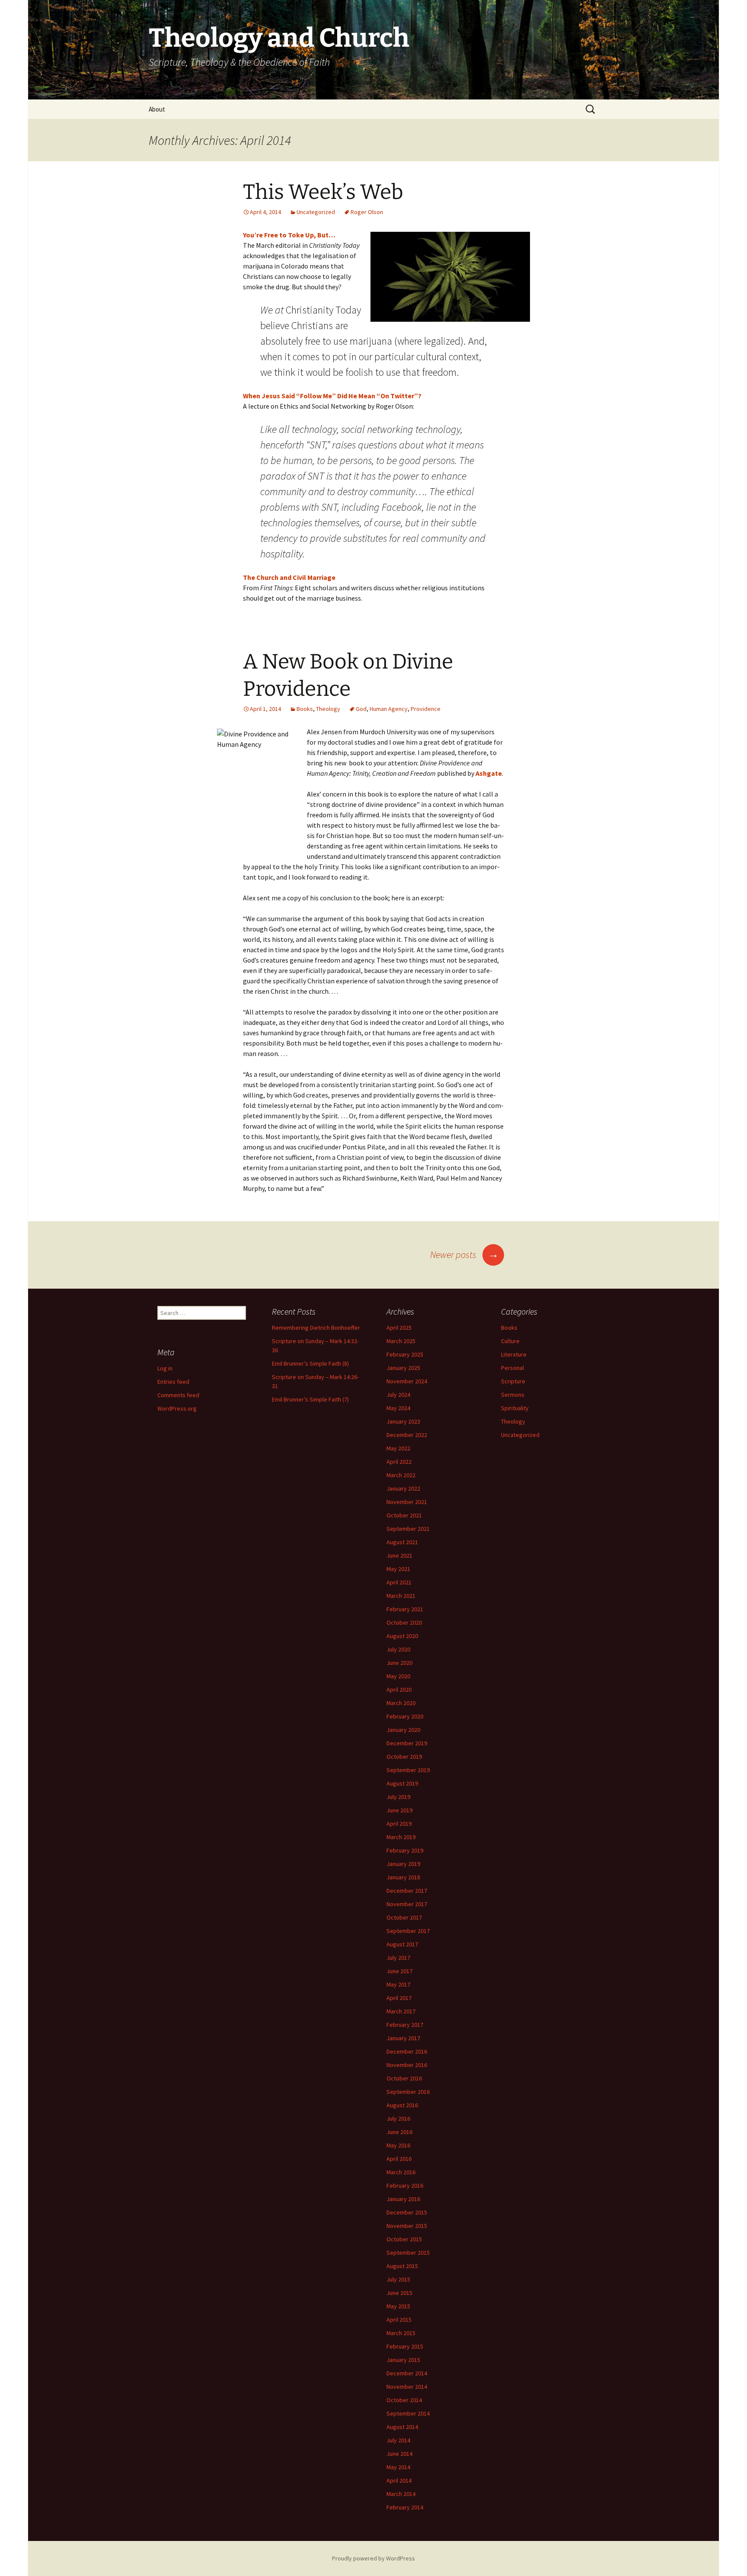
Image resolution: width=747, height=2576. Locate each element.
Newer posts (464, 1254)
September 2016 (408, 2092)
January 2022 (403, 1488)
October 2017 (404, 1917)
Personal (512, 1368)
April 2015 (399, 2320)
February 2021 (405, 1609)
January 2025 (403, 1368)
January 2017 (403, 2038)
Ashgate (489, 773)
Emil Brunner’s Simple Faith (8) (310, 1363)
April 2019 (399, 1824)
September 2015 (408, 2253)
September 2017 (408, 1931)
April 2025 (399, 1328)
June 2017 (399, 1971)
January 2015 (403, 2360)
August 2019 (402, 1783)
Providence (426, 709)
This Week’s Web (323, 192)
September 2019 (408, 1770)
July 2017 (398, 1958)
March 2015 (401, 2333)
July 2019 (398, 1797)
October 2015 (404, 2239)
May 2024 (398, 1408)
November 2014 (407, 2387)
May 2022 (398, 1448)
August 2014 (402, 2427)
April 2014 (399, 2480)
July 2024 (398, 1395)
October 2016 (404, 2078)
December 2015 (407, 2212)
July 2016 (398, 2118)
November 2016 (407, 2065)
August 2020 (402, 1636)
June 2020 (399, 1663)
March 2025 (401, 1341)
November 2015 (407, 2226)
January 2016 (403, 2199)
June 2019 (399, 1810)
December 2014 (407, 2373)
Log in (165, 1368)
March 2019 (401, 1837)
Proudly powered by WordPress (373, 2558)
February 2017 (405, 2025)
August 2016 (402, 2105)
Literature (514, 1354)
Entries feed (173, 1382)
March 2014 (401, 2494)
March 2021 (401, 1596)
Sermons (513, 1395)
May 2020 (398, 1676)
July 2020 (398, 1649)
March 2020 (401, 1703)
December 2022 (407, 1435)
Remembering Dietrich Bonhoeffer (316, 1328)
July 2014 (398, 2440)
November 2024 (407, 1381)
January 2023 (403, 1421)
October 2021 (404, 1515)
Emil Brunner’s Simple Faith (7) (310, 1399)
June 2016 (399, 2132)
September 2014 (408, 2413)
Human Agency (389, 709)
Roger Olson (367, 212)
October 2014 (404, 2400)
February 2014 (405, 2507)
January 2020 (403, 1730)
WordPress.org (177, 1408)
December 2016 (407, 2051)
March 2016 (401, 2172)
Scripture (513, 1381)
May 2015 (398, 2306)
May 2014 (398, 2467)
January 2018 (403, 1877)
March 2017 (401, 2011)
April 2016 (399, 2159)
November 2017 (407, 1904)
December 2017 (407, 1891)
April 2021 (399, 1582)
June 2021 (399, 1555)
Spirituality (515, 1408)
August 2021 (402, 1542)
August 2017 (402, 1944)
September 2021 (408, 1529)
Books (305, 709)
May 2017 (398, 1984)
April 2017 (399, 1998)
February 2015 (405, 2346)
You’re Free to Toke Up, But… (289, 235)
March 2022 (401, 1475)
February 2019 (405, 1850)
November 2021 (407, 1502)
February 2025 (405, 1354)
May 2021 (398, 1569)
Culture (510, 1341)
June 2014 (399, 2454)
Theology (328, 709)
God (361, 709)
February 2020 (405, 1716)
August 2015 (402, 2266)
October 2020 (404, 1622)
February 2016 (405, 2186)
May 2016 (398, 2145)
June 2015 (399, 2293)
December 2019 (407, 1743)
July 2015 (398, 2279)
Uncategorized (316, 212)
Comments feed (178, 1395)
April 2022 (399, 1462)
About (157, 109)
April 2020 (399, 1690)
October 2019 (404, 1757)
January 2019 (403, 1864)
